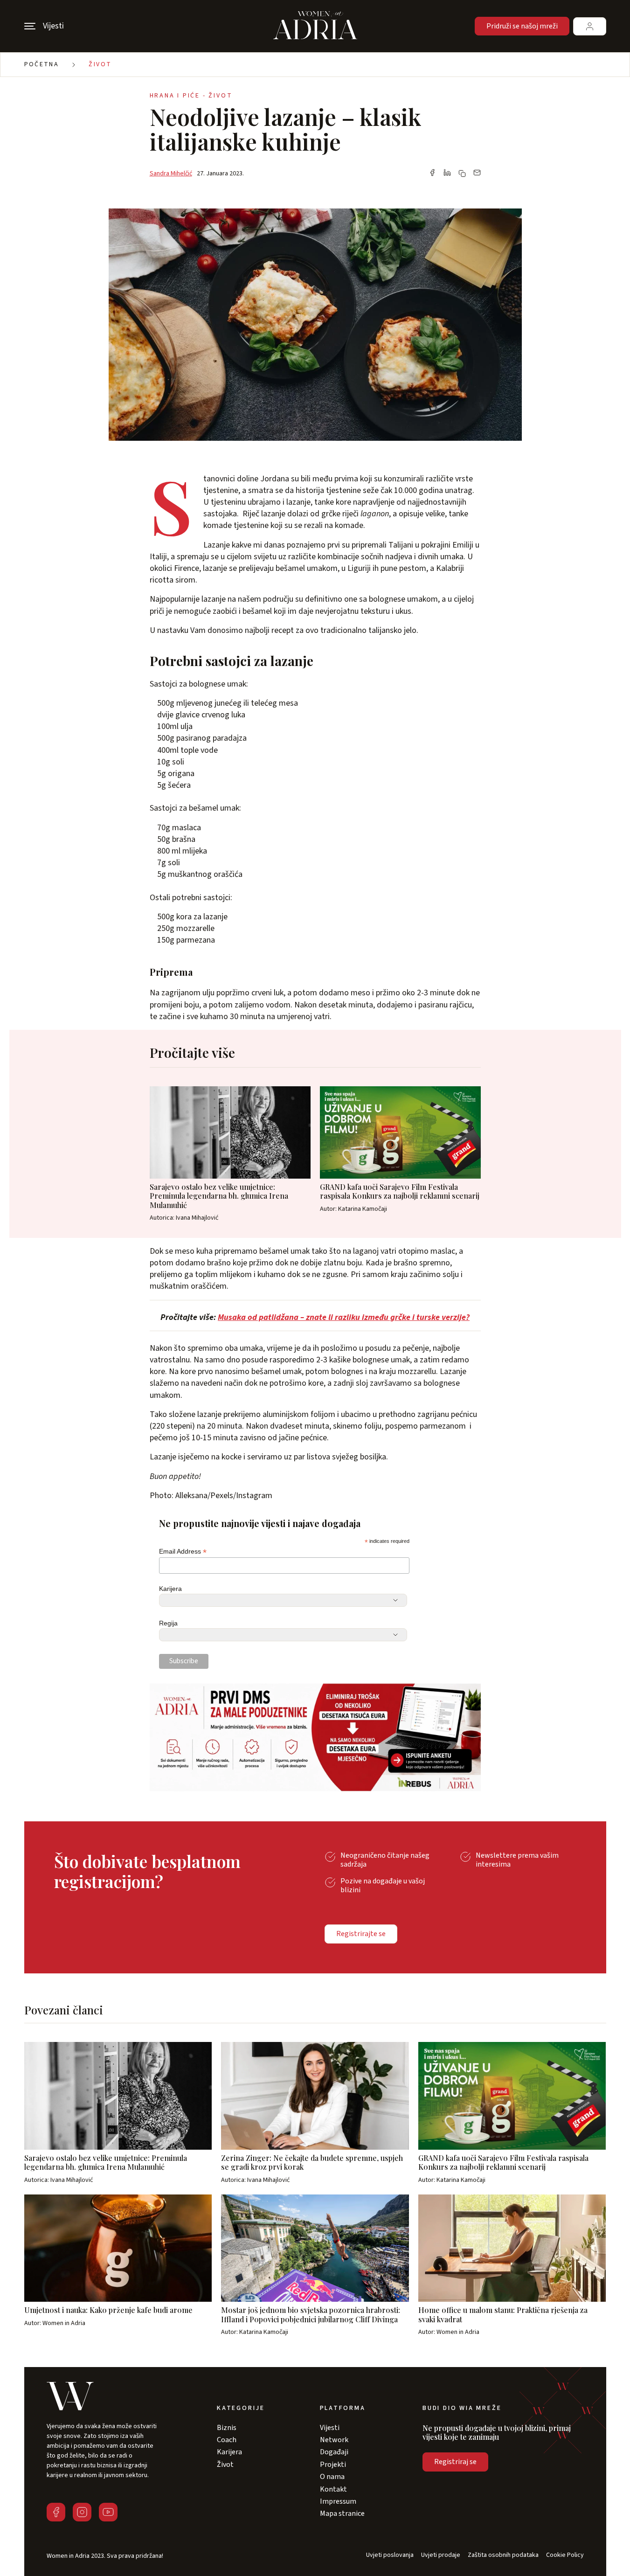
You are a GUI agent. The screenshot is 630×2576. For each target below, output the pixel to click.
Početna (42, 64)
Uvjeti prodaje (441, 2555)
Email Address (183, 1552)
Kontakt (333, 2489)
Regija (168, 1623)
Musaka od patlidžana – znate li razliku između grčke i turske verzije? (344, 1317)
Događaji (334, 2452)
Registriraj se (455, 2462)
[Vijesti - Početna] (315, 26)
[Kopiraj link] (462, 174)
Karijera (170, 1589)
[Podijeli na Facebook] (432, 174)
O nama (332, 2477)
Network (334, 2440)
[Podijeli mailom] (477, 174)
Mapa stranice (342, 2514)
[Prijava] (590, 26)
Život (100, 64)
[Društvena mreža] (56, 2512)
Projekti (333, 2465)
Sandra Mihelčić (171, 174)
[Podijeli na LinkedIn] (447, 174)
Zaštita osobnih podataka (503, 2555)
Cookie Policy (565, 2555)
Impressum (338, 2501)
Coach (227, 2440)
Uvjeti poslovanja (390, 2555)
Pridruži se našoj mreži (522, 26)
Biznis (227, 2428)
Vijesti (330, 2428)
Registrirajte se (361, 1934)
